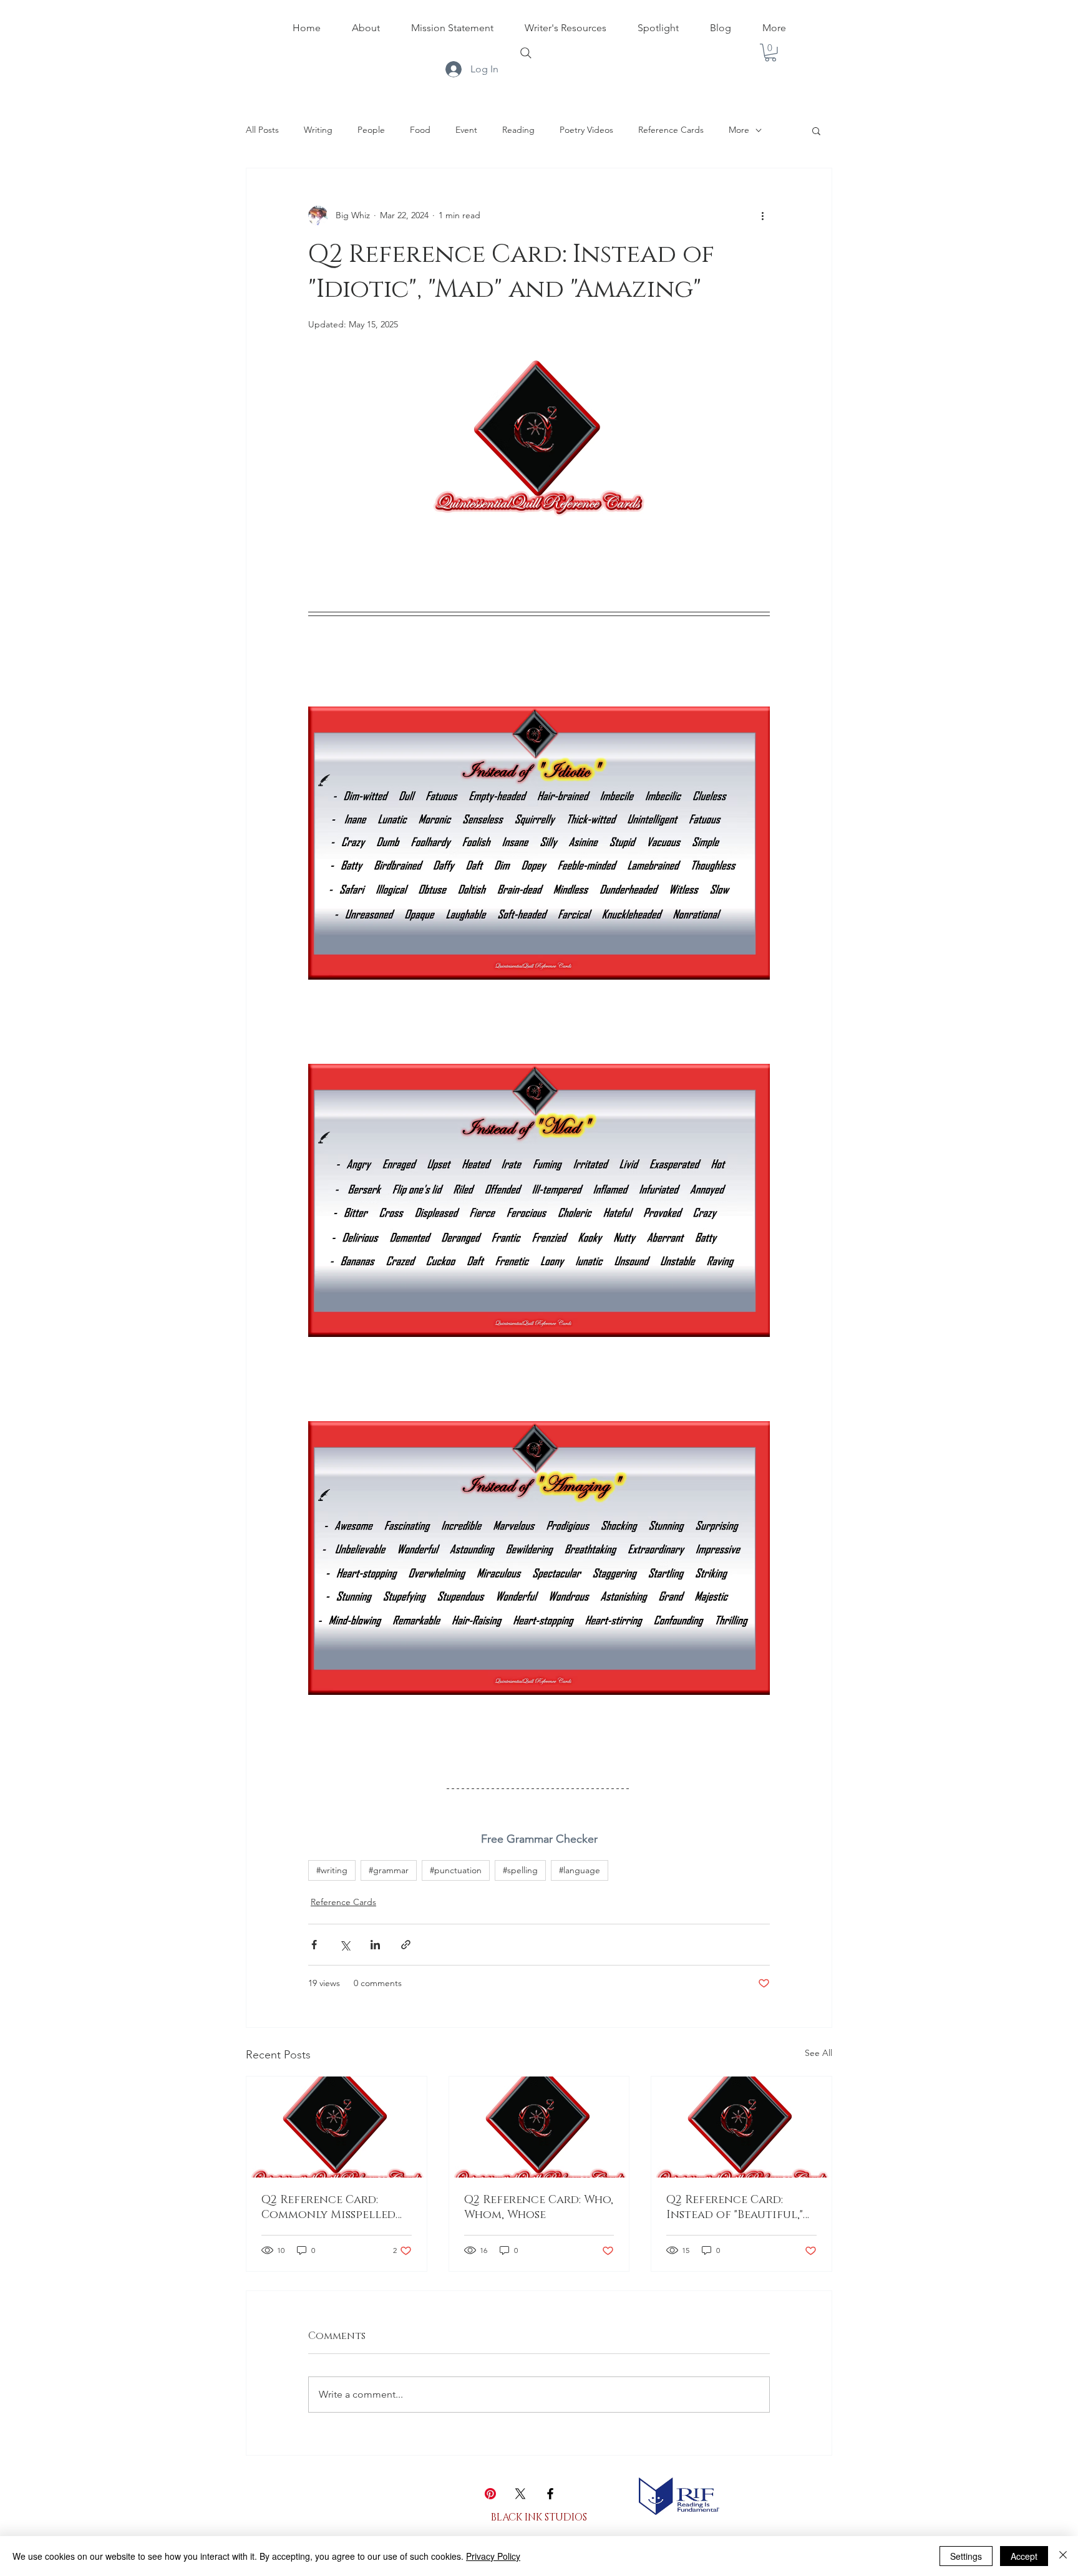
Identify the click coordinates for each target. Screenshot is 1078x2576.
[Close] (1063, 2556)
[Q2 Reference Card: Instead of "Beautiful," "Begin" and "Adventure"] (741, 2127)
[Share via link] (406, 1945)
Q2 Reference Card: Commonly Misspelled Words (328, 2207)
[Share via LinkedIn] (375, 1945)
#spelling (520, 1870)
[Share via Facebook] (314, 1945)
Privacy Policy (493, 2556)
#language (580, 1870)
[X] (520, 2494)
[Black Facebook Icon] (550, 2494)
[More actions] (762, 216)
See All (818, 2053)
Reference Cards (671, 130)
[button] (770, 53)
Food (420, 130)
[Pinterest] (490, 2494)
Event (466, 130)
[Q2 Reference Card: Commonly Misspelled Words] (337, 2127)
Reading (518, 130)
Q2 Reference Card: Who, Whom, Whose (539, 2207)
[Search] (526, 53)
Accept (1024, 2556)
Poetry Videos (586, 130)
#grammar (389, 1870)
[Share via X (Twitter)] (345, 1945)
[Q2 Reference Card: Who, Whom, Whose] (539, 2127)
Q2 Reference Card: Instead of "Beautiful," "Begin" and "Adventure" (738, 2207)
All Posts (262, 130)
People (371, 130)
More (739, 130)
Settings (966, 2556)
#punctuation (456, 1870)
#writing (332, 1870)
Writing (318, 130)
